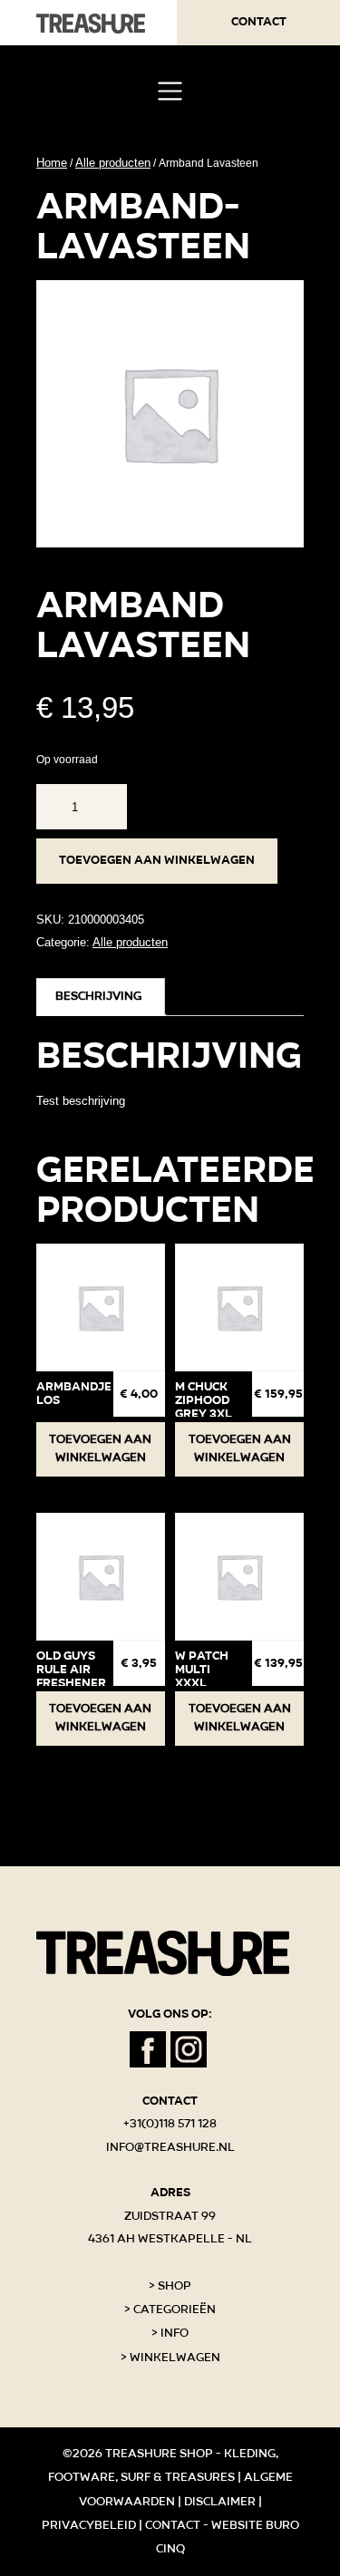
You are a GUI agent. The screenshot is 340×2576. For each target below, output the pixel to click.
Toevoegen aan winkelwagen (157, 860)
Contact (259, 22)
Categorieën (175, 2310)
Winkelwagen (175, 2358)
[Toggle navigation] (170, 91)
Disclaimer (220, 2502)
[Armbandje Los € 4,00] (101, 1308)
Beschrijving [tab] (98, 996)
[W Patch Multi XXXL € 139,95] (239, 1577)
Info (175, 2333)
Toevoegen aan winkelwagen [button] (100, 1448)
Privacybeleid (89, 2525)
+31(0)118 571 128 (170, 2124)
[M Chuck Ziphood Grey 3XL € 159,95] (239, 1308)
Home (52, 163)
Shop (175, 2286)
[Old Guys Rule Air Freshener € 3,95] (101, 1577)
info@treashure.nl (170, 2147)
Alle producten (113, 163)
